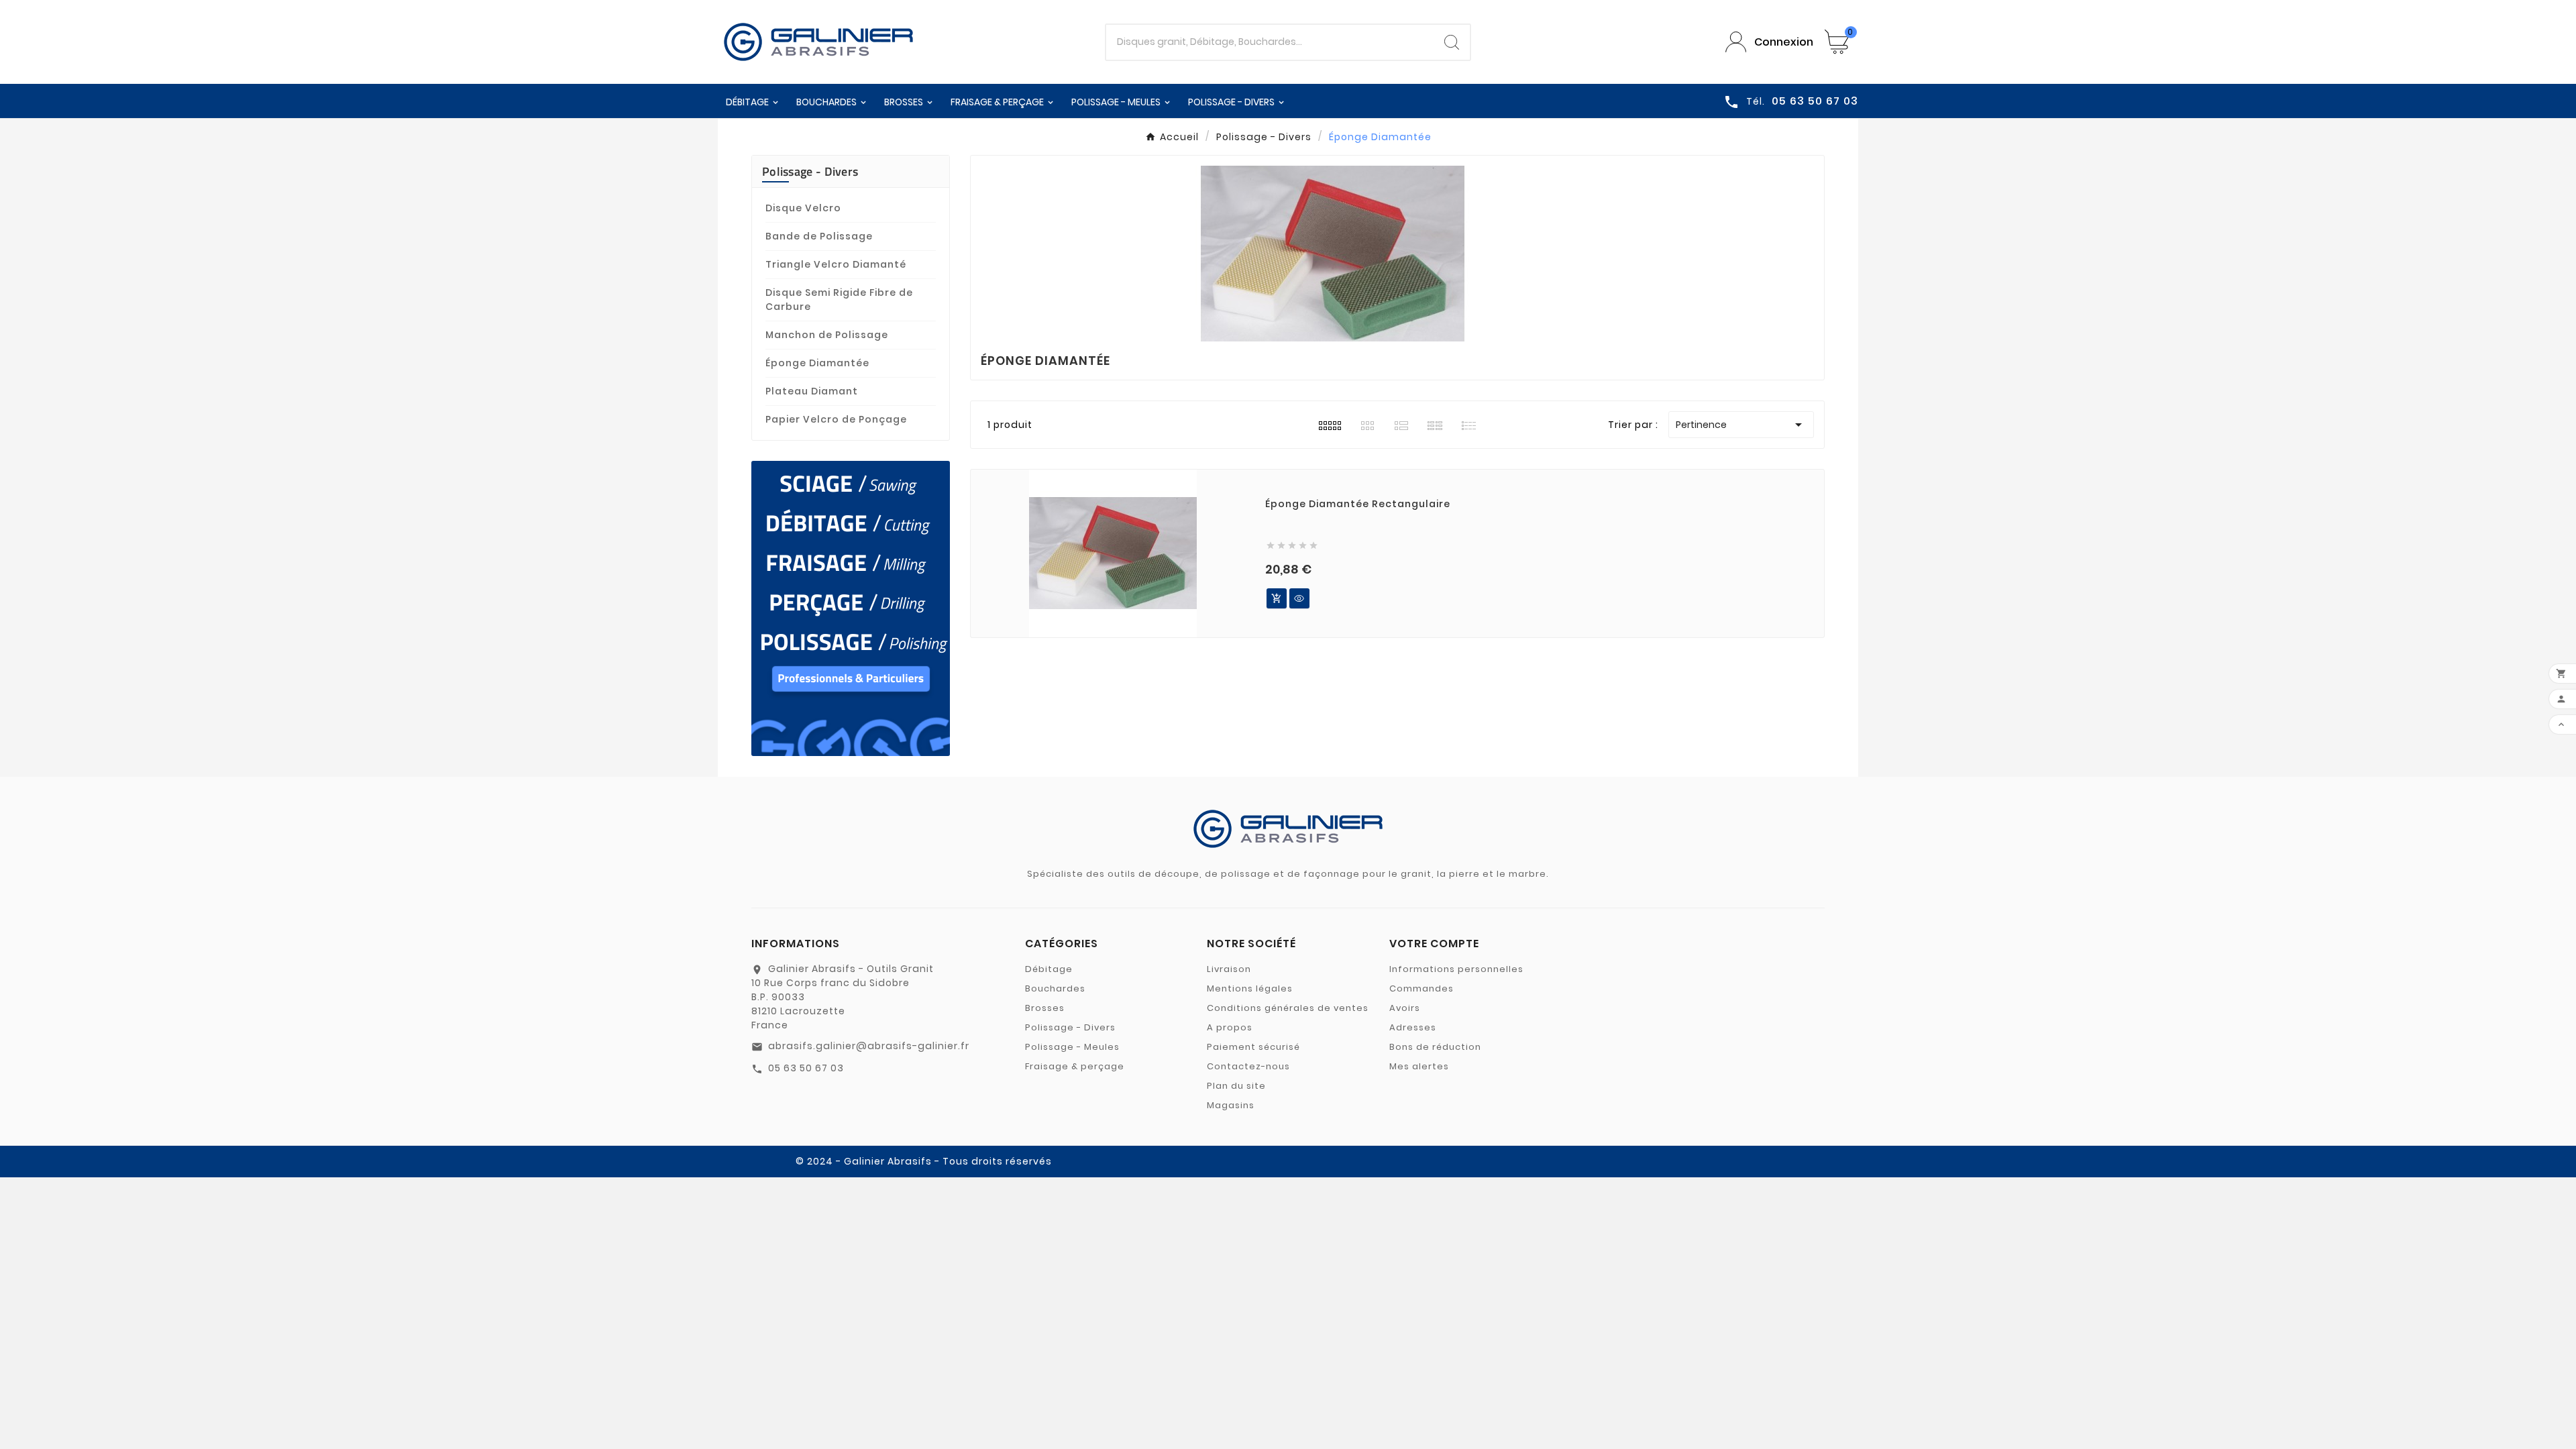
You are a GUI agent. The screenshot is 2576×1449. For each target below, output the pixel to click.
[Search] (1452, 42)
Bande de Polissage (819, 236)
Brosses (1045, 1008)
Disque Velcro (803, 208)
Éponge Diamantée (817, 363)
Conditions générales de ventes (1288, 1008)
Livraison (1229, 969)
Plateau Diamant (812, 391)
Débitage (1049, 969)
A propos (1230, 1027)
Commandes (1421, 988)
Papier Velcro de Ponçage (836, 419)
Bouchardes (1055, 988)
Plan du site (1236, 1086)
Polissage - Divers (810, 171)
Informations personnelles (1456, 969)
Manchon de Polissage (827, 335)
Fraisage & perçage (1075, 1066)
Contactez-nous (1248, 1066)
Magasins (1231, 1105)
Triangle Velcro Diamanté (836, 264)
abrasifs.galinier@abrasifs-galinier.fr (869, 1046)
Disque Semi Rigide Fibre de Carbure (839, 300)
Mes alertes (1419, 1066)
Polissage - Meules (1072, 1047)
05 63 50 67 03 (806, 1068)
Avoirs (1405, 1008)
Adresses (1413, 1027)
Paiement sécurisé (1253, 1047)
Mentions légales (1250, 988)
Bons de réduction (1435, 1047)
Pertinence (1741, 425)
